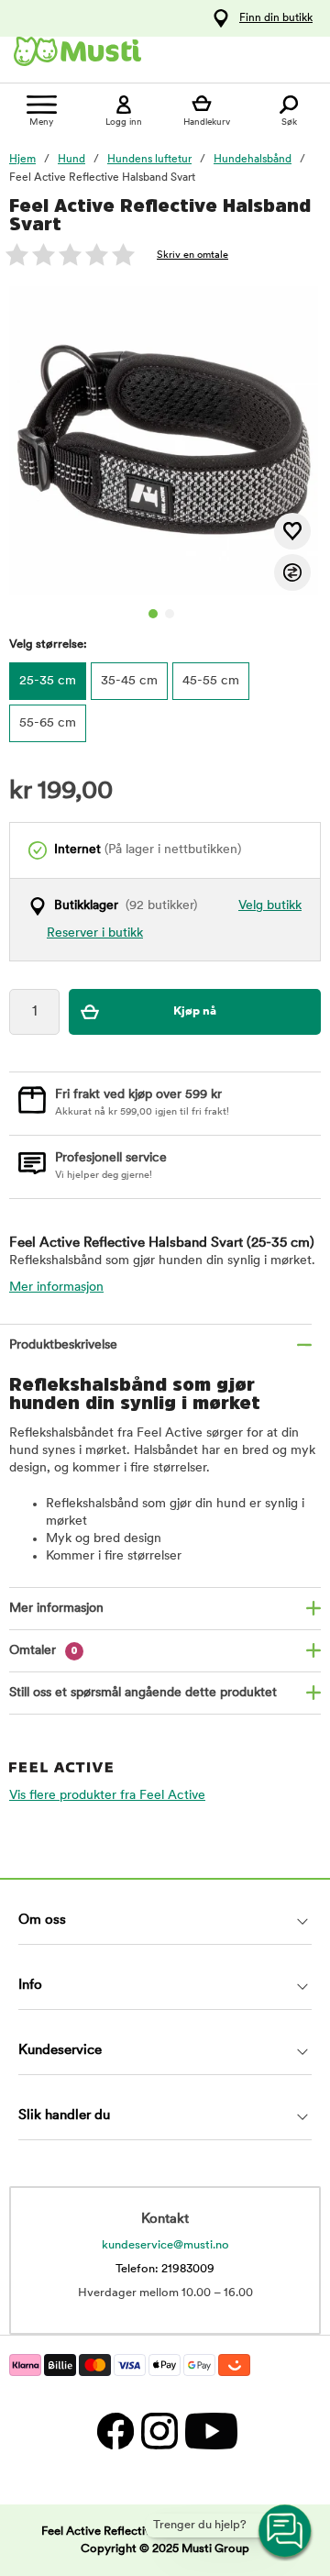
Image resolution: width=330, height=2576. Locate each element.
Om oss (42, 1921)
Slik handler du (64, 2116)
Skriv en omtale (192, 255)
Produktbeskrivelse (63, 1345)
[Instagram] (159, 2431)
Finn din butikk (276, 18)
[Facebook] (115, 2431)
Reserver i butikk (95, 933)
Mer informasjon (56, 1288)
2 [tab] (170, 614)
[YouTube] (209, 2431)
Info (30, 1986)
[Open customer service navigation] (286, 2532)
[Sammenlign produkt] (292, 572)
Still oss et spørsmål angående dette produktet (143, 1693)
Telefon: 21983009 (165, 2269)
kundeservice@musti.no (165, 2245)
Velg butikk (270, 906)
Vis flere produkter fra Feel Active (107, 1796)
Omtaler (44, 1651)
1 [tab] (153, 614)
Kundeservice (60, 2051)
